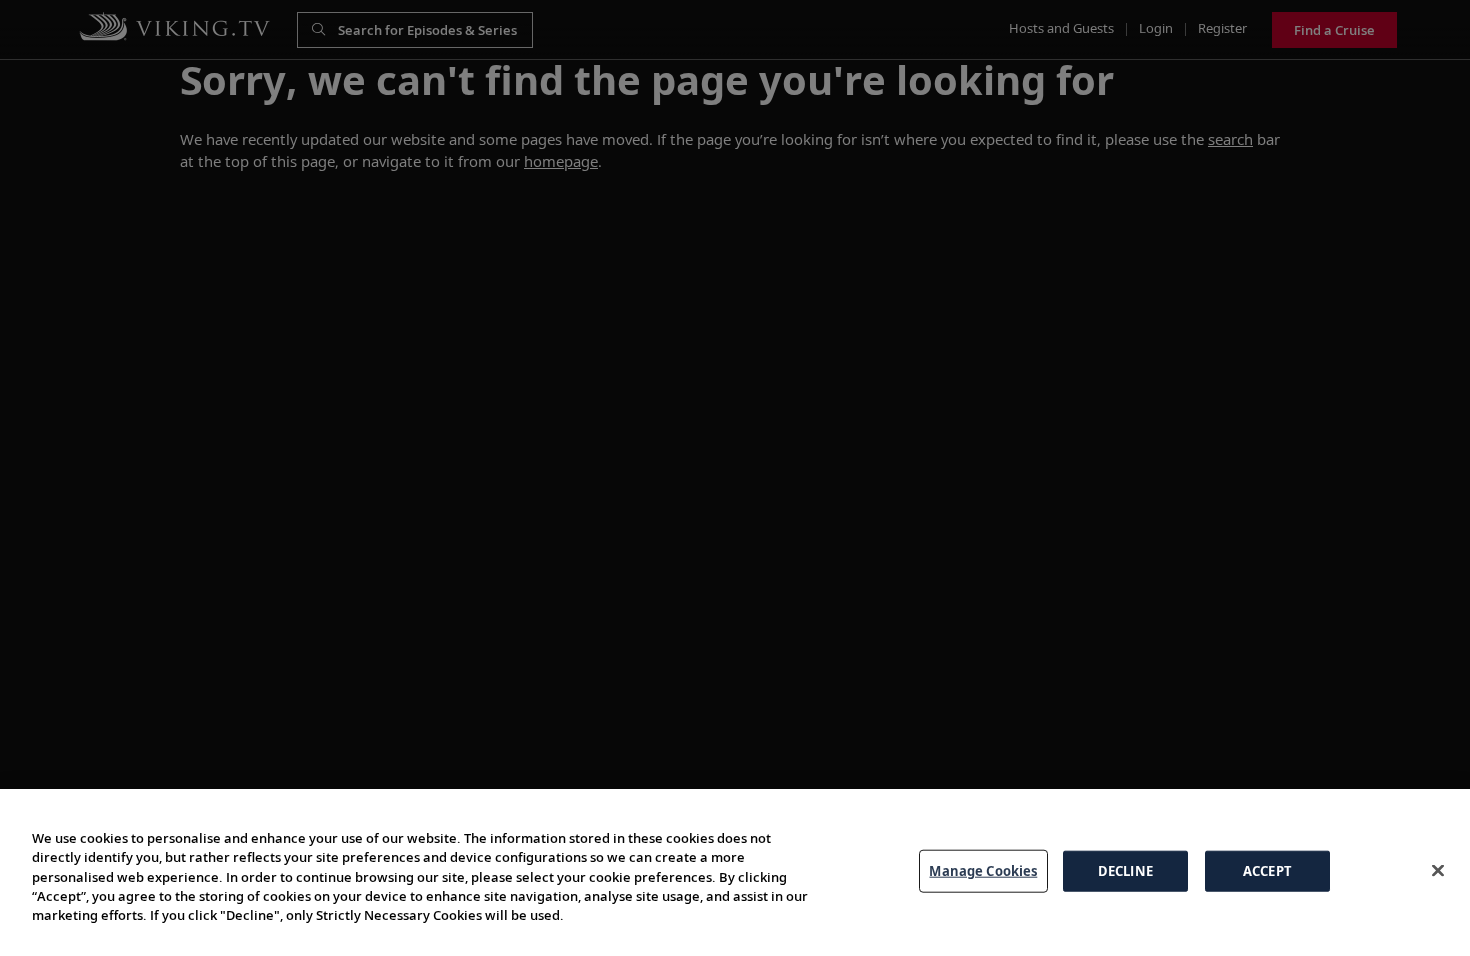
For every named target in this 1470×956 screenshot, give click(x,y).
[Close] (1438, 870)
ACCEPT (1267, 870)
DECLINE (1125, 870)
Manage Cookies (983, 870)
